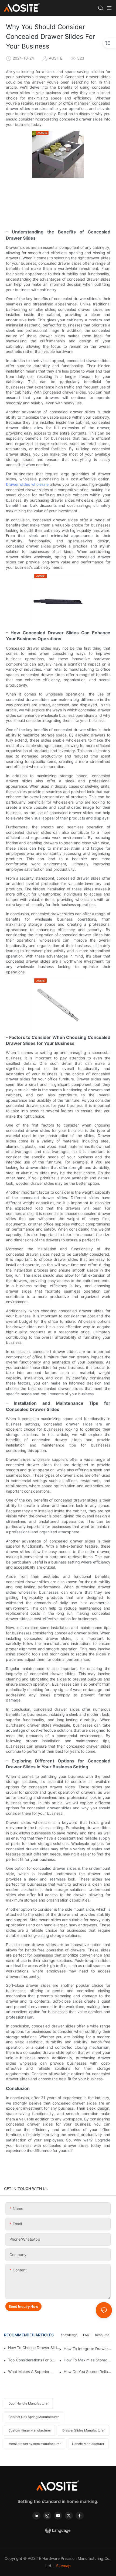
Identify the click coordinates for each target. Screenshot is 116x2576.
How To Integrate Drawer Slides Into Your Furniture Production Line (88, 2349)
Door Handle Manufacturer (28, 2403)
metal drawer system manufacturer (35, 2444)
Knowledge (69, 2335)
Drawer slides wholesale (27, 484)
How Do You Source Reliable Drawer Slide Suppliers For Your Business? (88, 2372)
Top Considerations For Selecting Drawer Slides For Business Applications (32, 2360)
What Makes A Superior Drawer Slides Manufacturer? (32, 2372)
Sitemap (63, 2566)
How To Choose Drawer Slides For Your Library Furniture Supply (35, 2348)
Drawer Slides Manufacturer (83, 2430)
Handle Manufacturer (88, 2444)
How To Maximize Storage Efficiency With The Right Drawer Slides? (88, 2360)
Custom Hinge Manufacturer (30, 2430)
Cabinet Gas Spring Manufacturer (34, 2417)
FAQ (86, 2335)
